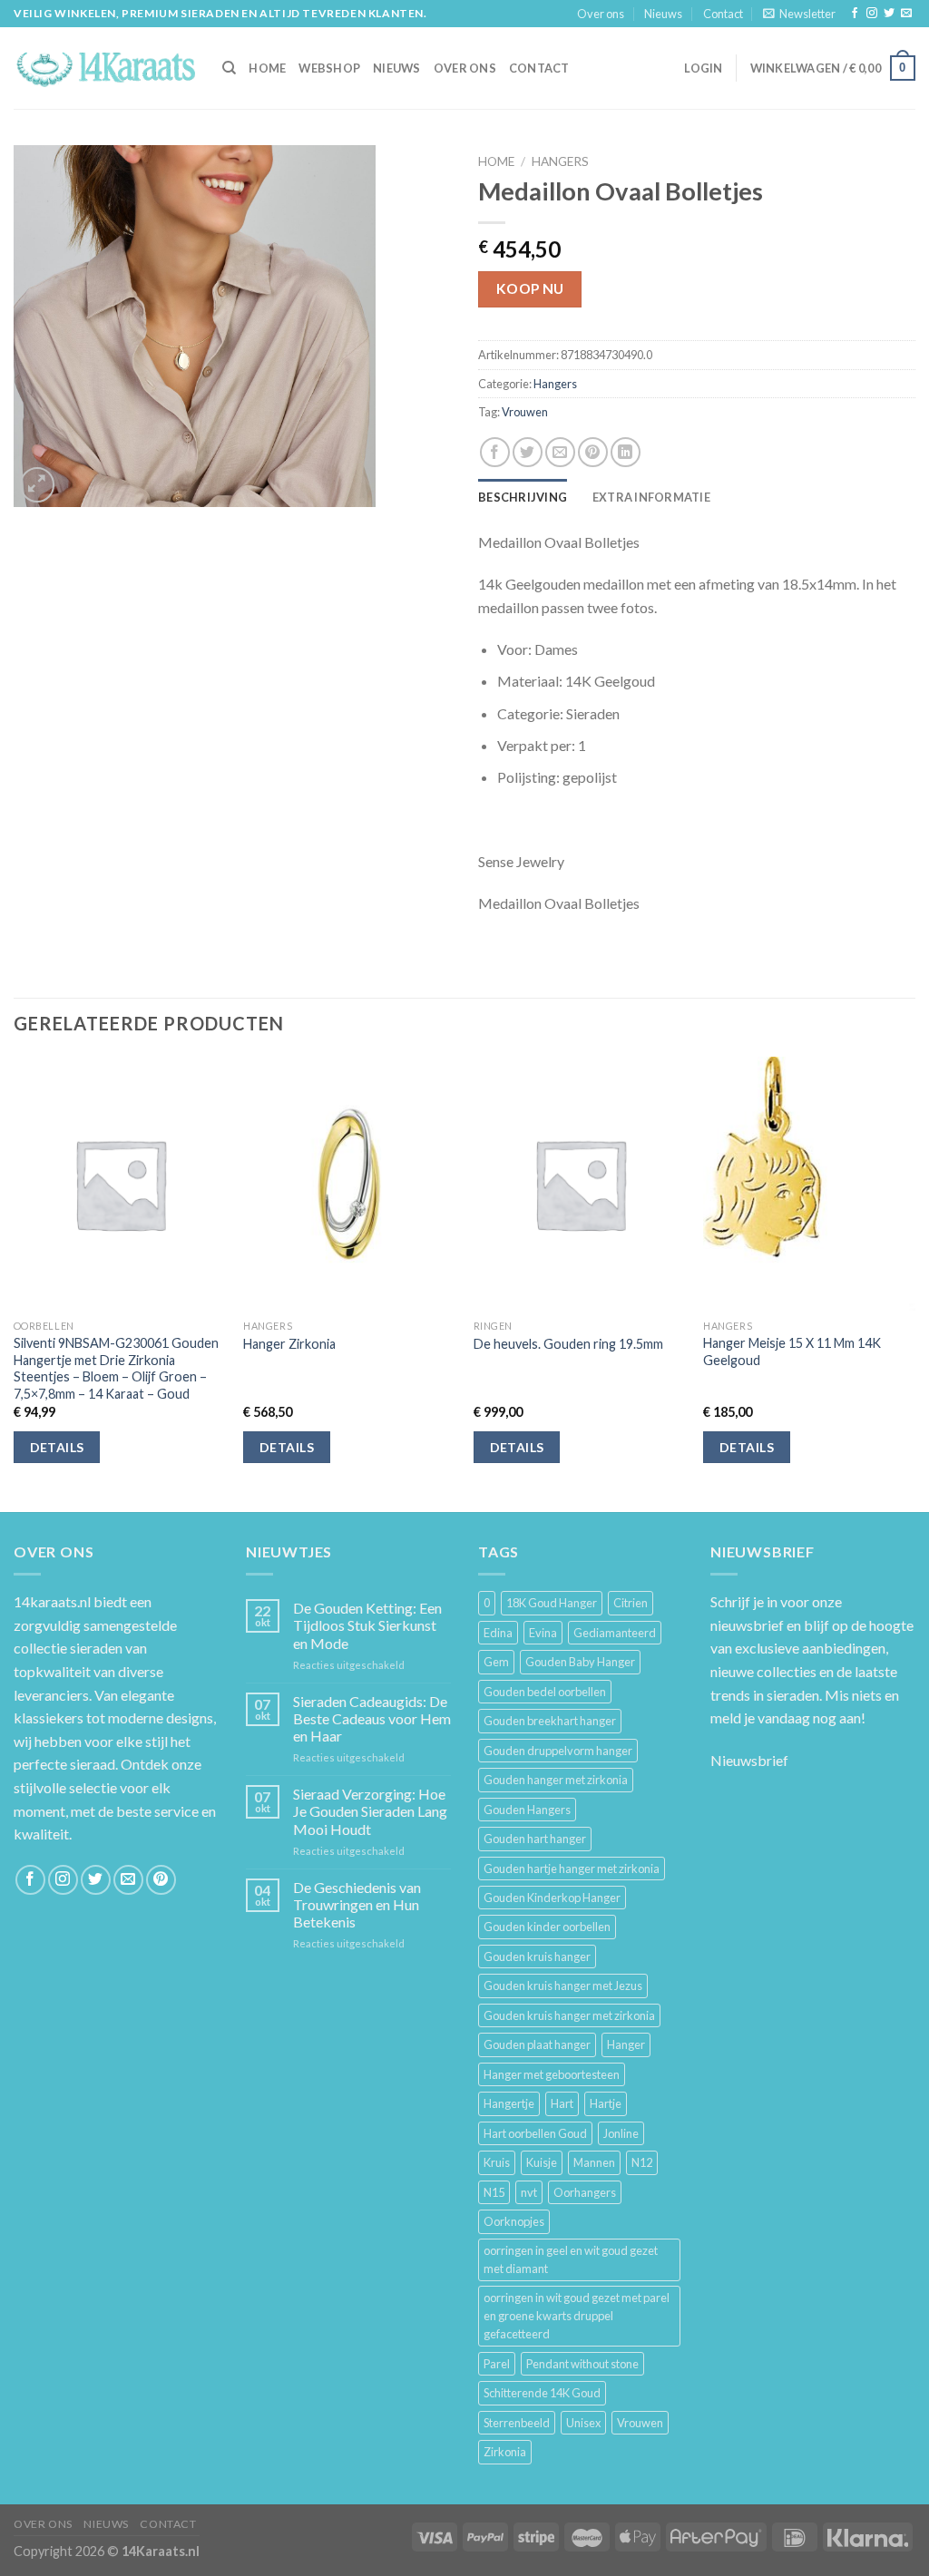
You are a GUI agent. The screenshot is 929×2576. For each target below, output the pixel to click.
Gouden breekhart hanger (550, 1721)
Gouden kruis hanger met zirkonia (569, 2015)
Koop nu (530, 288)
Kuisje (542, 2162)
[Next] (914, 1283)
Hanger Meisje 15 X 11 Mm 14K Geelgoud (792, 1351)
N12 (642, 2162)
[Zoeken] (229, 68)
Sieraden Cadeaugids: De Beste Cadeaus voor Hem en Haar (372, 1718)
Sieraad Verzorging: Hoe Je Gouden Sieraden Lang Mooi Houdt (370, 1811)
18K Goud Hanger (552, 1603)
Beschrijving (523, 497)
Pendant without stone (582, 2364)
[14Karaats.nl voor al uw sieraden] (104, 68)
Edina (498, 1633)
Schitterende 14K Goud (542, 2393)
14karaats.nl (52, 1601)
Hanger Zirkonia (289, 1344)
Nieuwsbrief (749, 1760)
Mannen (594, 2162)
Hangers (560, 161)
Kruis (497, 2162)
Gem (496, 1662)
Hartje (606, 2103)
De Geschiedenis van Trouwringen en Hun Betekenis (357, 1904)
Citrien (631, 1603)
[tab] (523, 497)
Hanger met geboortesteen (552, 2074)
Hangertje (509, 2103)
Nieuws (663, 14)
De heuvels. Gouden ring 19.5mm (568, 1344)
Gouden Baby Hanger (580, 1662)
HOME (267, 68)
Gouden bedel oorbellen (545, 1692)
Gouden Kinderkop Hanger (552, 1898)
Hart (562, 2103)
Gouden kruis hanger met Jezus (563, 1986)
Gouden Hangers (527, 1810)
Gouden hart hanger (535, 1839)
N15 (494, 2192)
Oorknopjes (514, 2221)
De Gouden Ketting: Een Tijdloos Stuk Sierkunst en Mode (367, 1625)
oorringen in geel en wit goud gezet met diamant (571, 2259)
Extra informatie (651, 497)
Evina (543, 1633)
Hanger (626, 2044)
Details (57, 1447)
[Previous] (15, 1283)
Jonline (621, 2133)
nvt (529, 2192)
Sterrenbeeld (517, 2423)
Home (496, 161)
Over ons (601, 14)
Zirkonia (505, 2452)
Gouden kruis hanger (537, 1956)
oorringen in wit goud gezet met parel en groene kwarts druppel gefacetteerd (577, 2316)
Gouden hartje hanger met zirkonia (572, 1869)
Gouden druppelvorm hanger (558, 1751)
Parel (497, 2364)
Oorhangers (585, 2192)
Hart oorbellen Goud (535, 2133)
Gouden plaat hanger (537, 2044)
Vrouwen (525, 412)
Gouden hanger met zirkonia (556, 1780)
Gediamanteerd (615, 1633)
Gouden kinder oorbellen (547, 1927)
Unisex (583, 2423)
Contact (723, 14)
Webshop (329, 68)
